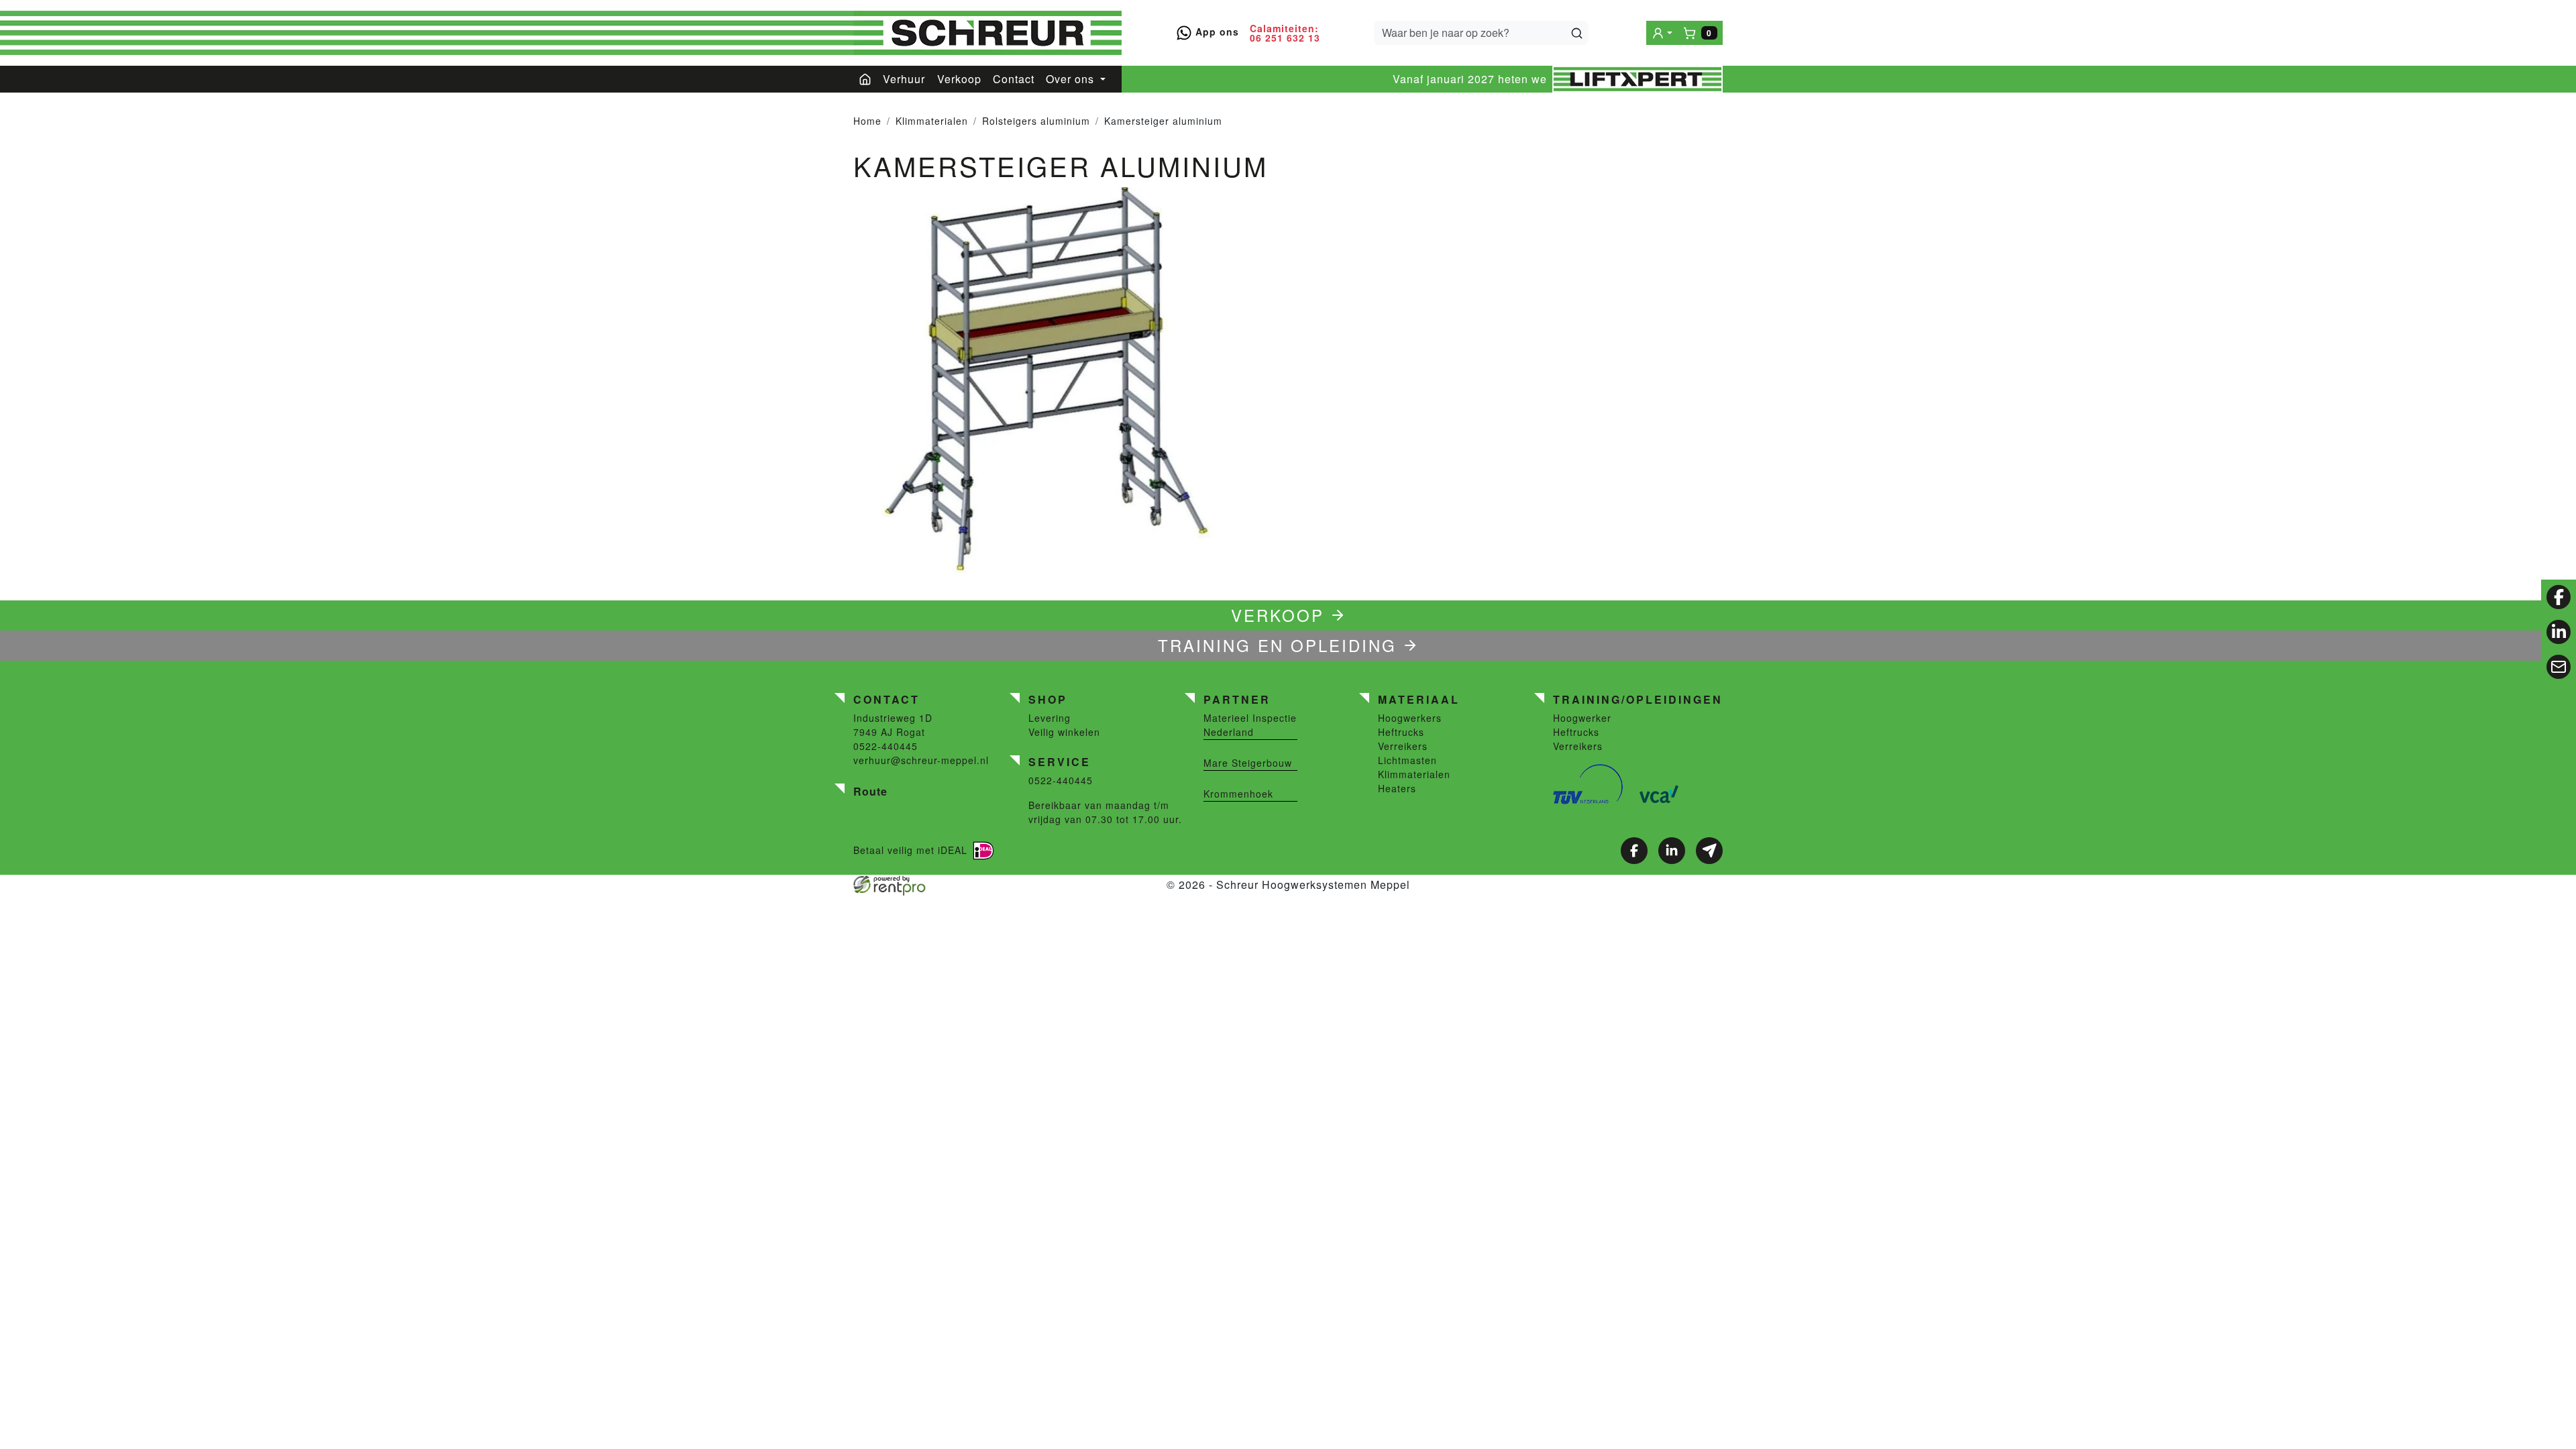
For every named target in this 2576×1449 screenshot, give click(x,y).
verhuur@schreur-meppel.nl (921, 760)
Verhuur (904, 79)
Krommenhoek (1238, 794)
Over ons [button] (1072, 79)
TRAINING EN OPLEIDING (1277, 645)
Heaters (1397, 788)
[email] (2559, 667)
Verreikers (1403, 746)
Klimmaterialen (932, 121)
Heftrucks (1401, 732)
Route (870, 791)
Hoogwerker (1582, 718)
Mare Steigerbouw (1248, 763)
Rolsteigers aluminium (1036, 121)
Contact (1014, 79)
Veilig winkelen (1064, 732)
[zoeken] (1577, 33)
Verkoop (959, 79)
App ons (1216, 32)
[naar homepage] (987, 33)
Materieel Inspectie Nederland (1250, 725)
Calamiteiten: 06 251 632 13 (1285, 33)
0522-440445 (885, 746)
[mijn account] (1662, 33)
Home (867, 121)
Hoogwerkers (1410, 718)
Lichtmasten (1407, 760)
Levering (1050, 718)
